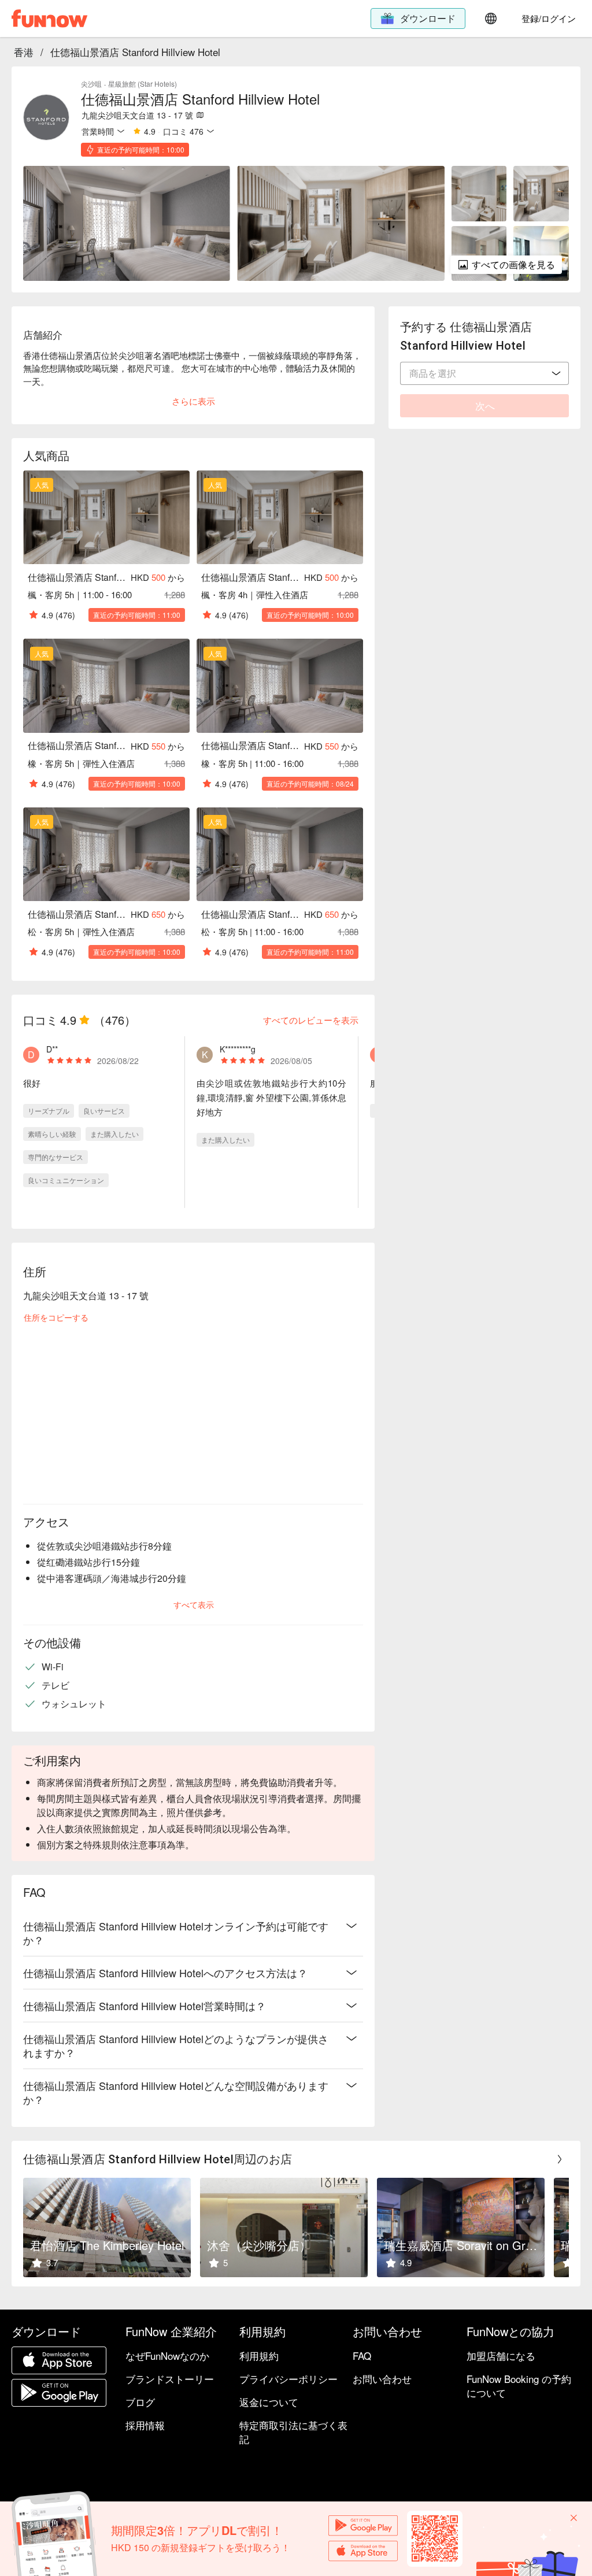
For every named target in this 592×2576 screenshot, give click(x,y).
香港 (24, 52)
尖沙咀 (91, 84)
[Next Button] (560, 2159)
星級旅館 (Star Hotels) (143, 84)
